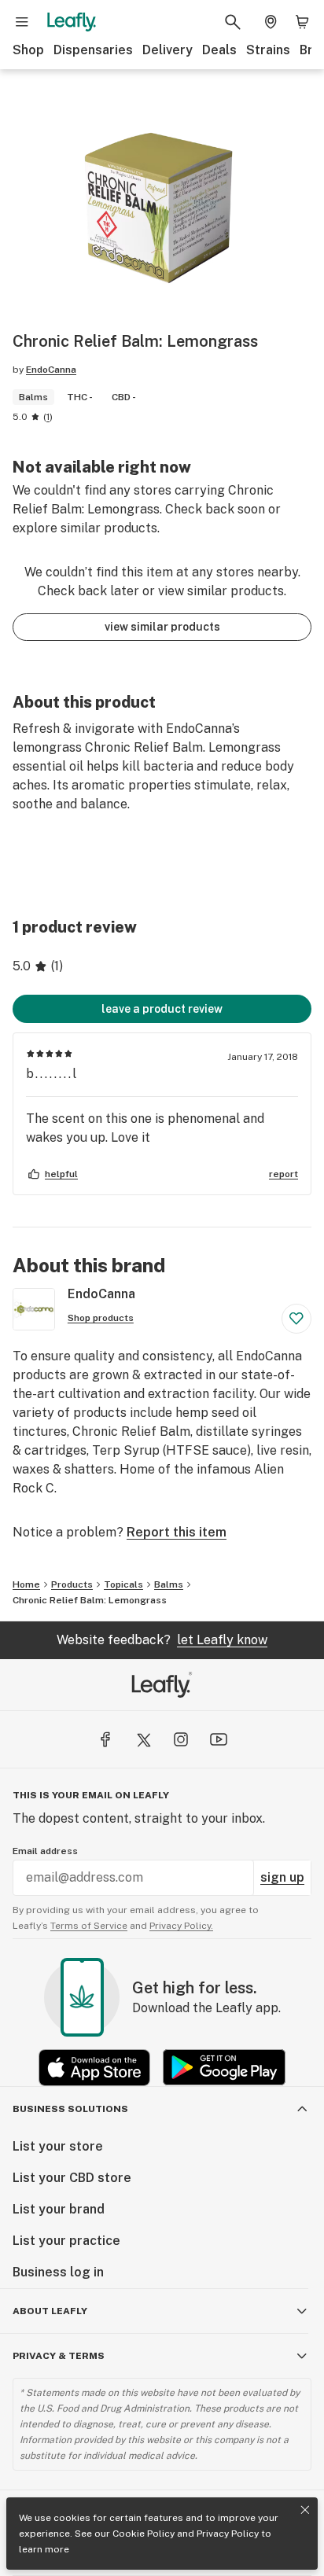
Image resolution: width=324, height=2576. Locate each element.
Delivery (168, 50)
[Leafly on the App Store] (94, 2068)
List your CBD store (72, 2178)
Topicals (123, 1584)
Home (26, 1584)
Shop (28, 50)
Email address (45, 1851)
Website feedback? (162, 1640)
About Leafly (50, 2311)
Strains (268, 50)
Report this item (177, 1532)
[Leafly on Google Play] (224, 2068)
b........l (52, 1074)
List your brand (59, 2209)
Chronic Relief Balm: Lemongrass (90, 1600)
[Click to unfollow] (296, 1319)
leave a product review (162, 1009)
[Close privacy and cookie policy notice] (305, 2510)
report (283, 1174)
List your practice (66, 2241)
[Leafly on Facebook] (105, 1739)
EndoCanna (51, 370)
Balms (169, 1584)
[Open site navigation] (22, 22)
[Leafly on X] (143, 1739)
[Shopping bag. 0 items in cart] (302, 22)
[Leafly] (72, 22)
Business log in (58, 2272)
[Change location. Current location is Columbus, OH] (271, 22)
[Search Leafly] (233, 22)
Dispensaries (93, 50)
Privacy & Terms (59, 2356)
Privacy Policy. (181, 1926)
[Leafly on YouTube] (219, 1739)
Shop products (101, 1318)
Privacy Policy (228, 2534)
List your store (58, 2146)
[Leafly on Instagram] (181, 1739)
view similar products (162, 627)
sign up (282, 1877)
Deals (219, 50)
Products (72, 1584)
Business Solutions (70, 2109)
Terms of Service (89, 1926)
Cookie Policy (144, 2534)
